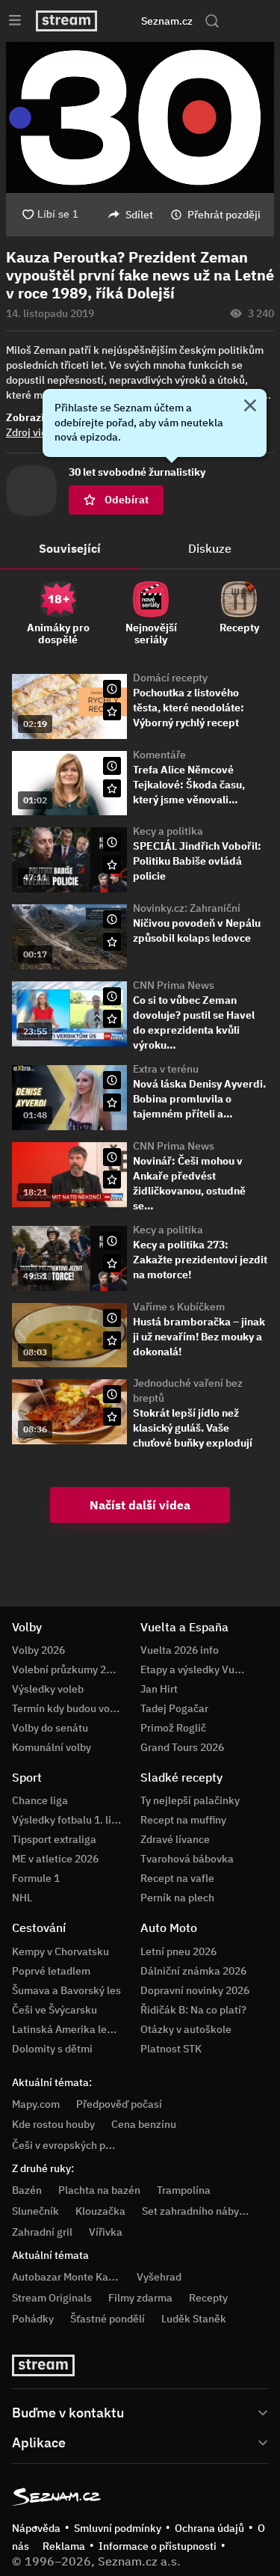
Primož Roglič (173, 1728)
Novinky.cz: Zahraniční (187, 908)
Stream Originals (52, 2298)
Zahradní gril (42, 2232)
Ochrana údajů (209, 2528)
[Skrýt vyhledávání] (126, 21)
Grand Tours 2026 (182, 1747)
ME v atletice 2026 (55, 1859)
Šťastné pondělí (108, 2319)
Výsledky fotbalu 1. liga (68, 1820)
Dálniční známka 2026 (193, 1971)
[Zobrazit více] (140, 2411)
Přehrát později (224, 215)
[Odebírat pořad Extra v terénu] (112, 1103)
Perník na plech (177, 1898)
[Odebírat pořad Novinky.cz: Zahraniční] (112, 942)
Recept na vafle (177, 1878)
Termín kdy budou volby (68, 1708)
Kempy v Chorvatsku (60, 1951)
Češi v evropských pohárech (78, 2145)
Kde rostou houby (53, 2124)
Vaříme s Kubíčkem (179, 1307)
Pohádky (33, 2319)
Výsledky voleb (48, 1689)
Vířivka (106, 2232)
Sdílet (139, 215)
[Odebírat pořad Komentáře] (112, 788)
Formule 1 (36, 1878)
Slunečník (35, 2211)
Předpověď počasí (119, 2104)
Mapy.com (36, 2104)
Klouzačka (100, 2211)
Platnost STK (171, 2049)
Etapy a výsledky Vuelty (196, 1669)
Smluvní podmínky (118, 2528)
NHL (22, 1898)
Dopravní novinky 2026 (195, 1990)
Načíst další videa (140, 1505)
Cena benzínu (144, 2124)
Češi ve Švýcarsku (55, 2010)
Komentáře (159, 755)
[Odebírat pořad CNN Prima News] (112, 1019)
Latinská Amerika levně (68, 2029)
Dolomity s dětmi (52, 2049)
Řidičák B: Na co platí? (193, 2010)
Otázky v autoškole (186, 2029)
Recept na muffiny (183, 1820)
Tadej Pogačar (174, 1708)
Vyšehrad (159, 2277)
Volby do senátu (50, 1728)
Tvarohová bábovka (187, 1859)
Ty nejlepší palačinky (190, 1800)
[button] (140, 117)
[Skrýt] (250, 407)
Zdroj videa (32, 432)
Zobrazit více (38, 417)
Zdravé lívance (175, 1839)
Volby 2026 (38, 1650)
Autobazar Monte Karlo (66, 2277)
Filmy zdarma (140, 2298)
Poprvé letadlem (51, 1971)
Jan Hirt (159, 1689)
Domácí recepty (170, 678)
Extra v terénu (166, 1069)
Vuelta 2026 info (180, 1650)
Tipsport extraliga (54, 1839)
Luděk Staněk (194, 2319)
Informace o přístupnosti (158, 2546)
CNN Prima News (174, 985)
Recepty (208, 2298)
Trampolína (184, 2190)
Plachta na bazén (99, 2190)
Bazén (27, 2190)
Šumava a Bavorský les (66, 1990)
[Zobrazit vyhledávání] (212, 21)
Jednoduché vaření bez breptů (188, 1390)
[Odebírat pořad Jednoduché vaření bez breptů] (112, 1417)
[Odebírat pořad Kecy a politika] (112, 865)
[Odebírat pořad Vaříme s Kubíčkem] (112, 1340)
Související (70, 548)
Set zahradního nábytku (198, 2211)
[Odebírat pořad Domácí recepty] (112, 711)
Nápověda (36, 2528)
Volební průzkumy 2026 (68, 1669)
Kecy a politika (168, 831)
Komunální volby (52, 1747)
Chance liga (40, 1800)
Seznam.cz (167, 21)
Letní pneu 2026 (178, 1951)
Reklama (64, 2546)
